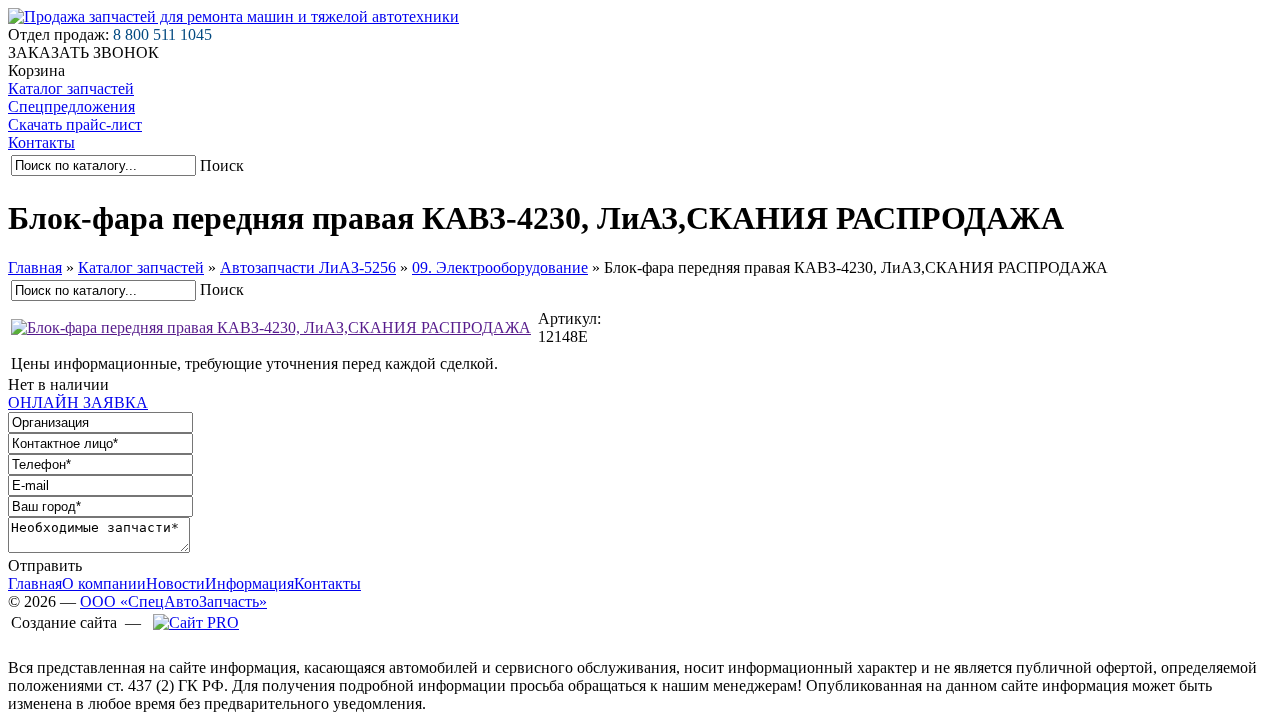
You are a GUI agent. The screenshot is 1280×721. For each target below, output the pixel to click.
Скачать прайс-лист (75, 124)
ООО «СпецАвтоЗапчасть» (173, 601)
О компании (104, 583)
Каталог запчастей (71, 88)
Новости (175, 583)
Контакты (41, 142)
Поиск (222, 165)
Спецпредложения (71, 106)
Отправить (45, 565)
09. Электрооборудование (500, 267)
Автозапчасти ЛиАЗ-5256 (308, 267)
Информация (249, 583)
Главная (35, 267)
